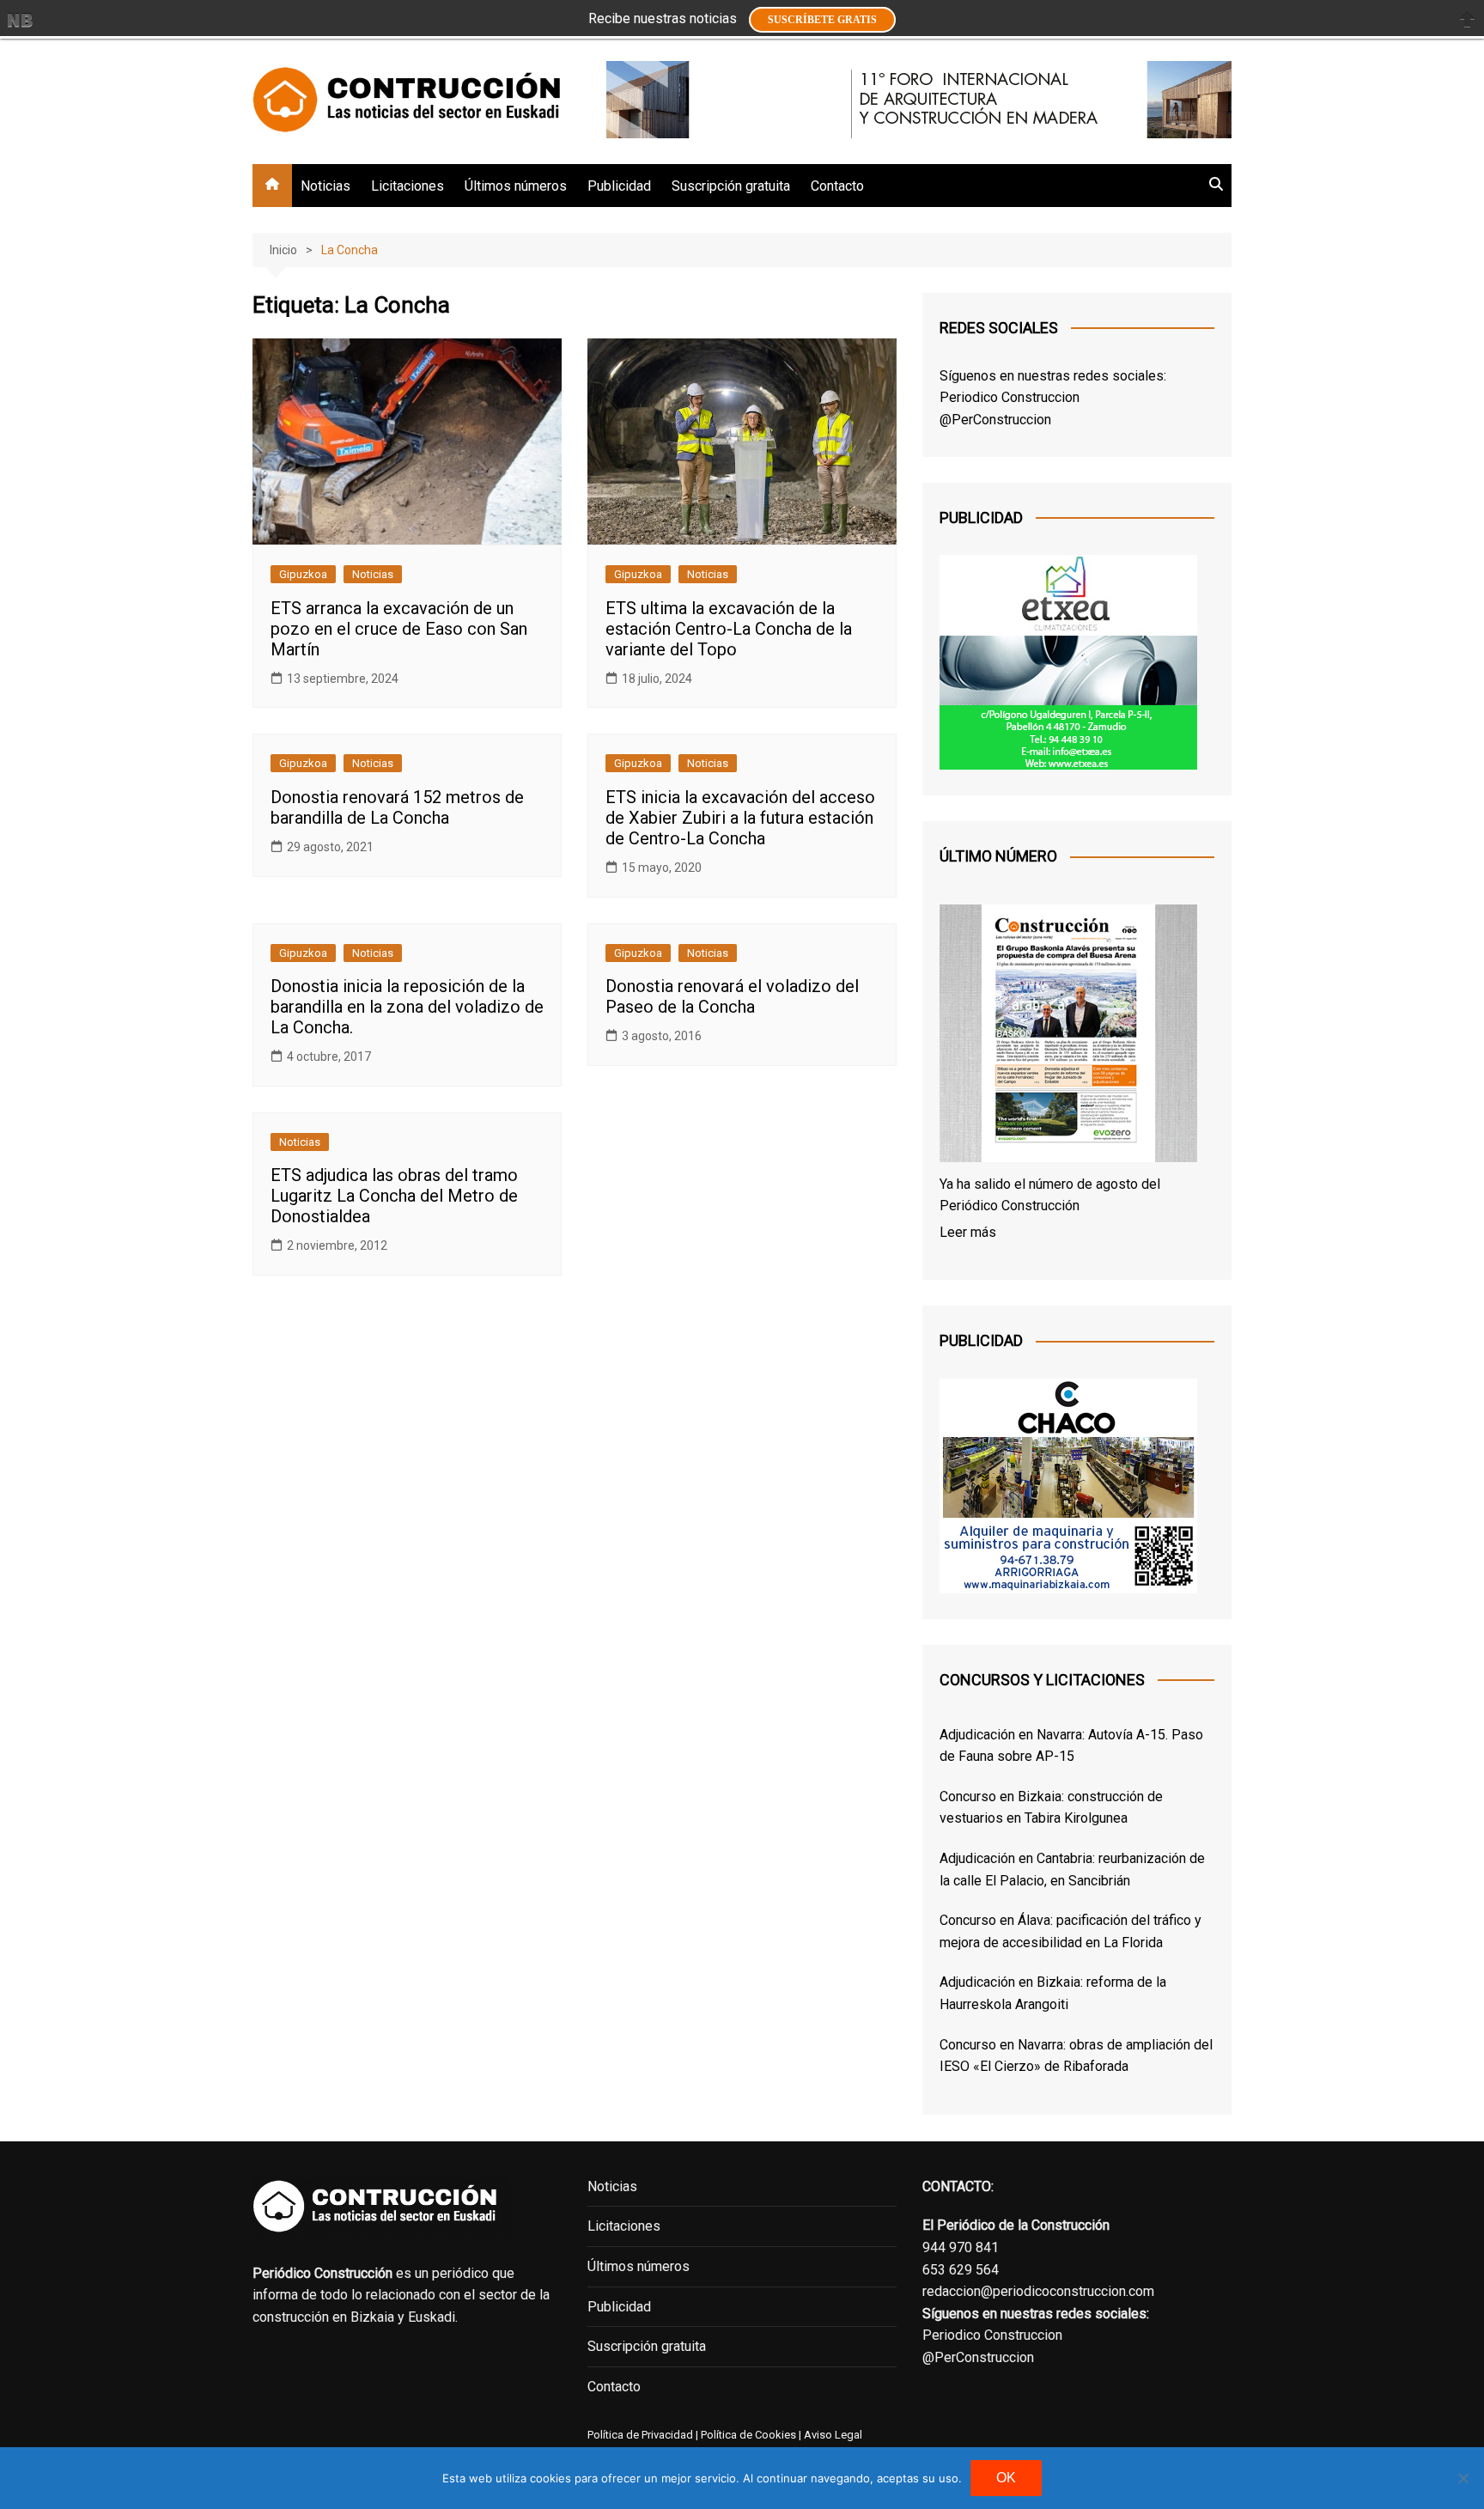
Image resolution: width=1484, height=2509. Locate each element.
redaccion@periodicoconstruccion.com (1038, 2291)
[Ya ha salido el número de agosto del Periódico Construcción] (1068, 1037)
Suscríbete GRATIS (822, 20)
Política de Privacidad (640, 2435)
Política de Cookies (747, 2435)
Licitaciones (407, 186)
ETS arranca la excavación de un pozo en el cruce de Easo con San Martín (399, 629)
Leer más (968, 1232)
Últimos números (516, 186)
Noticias (325, 186)
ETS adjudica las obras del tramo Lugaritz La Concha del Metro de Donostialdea (394, 1196)
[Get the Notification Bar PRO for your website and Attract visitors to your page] (20, 20)
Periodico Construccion (1010, 397)
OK (1006, 2478)
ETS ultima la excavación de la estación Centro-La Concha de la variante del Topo (729, 629)
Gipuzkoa (303, 574)
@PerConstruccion (995, 420)
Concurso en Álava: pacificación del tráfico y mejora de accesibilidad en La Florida (1070, 1931)
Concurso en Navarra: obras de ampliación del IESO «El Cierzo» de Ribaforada (1076, 2056)
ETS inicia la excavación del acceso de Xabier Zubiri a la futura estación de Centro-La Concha (740, 818)
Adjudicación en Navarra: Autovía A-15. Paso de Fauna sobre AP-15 (1071, 1746)
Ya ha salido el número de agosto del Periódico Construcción (1050, 1195)
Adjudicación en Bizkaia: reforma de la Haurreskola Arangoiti (1053, 1993)
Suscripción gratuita (731, 186)
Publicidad (619, 186)
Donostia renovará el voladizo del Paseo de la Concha (732, 996)
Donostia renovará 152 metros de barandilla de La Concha (397, 807)
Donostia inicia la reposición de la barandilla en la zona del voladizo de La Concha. (407, 1007)
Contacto (837, 186)
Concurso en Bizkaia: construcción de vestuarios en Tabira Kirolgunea (1051, 1808)
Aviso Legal (833, 2435)
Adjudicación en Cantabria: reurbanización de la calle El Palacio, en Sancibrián (1072, 1870)
